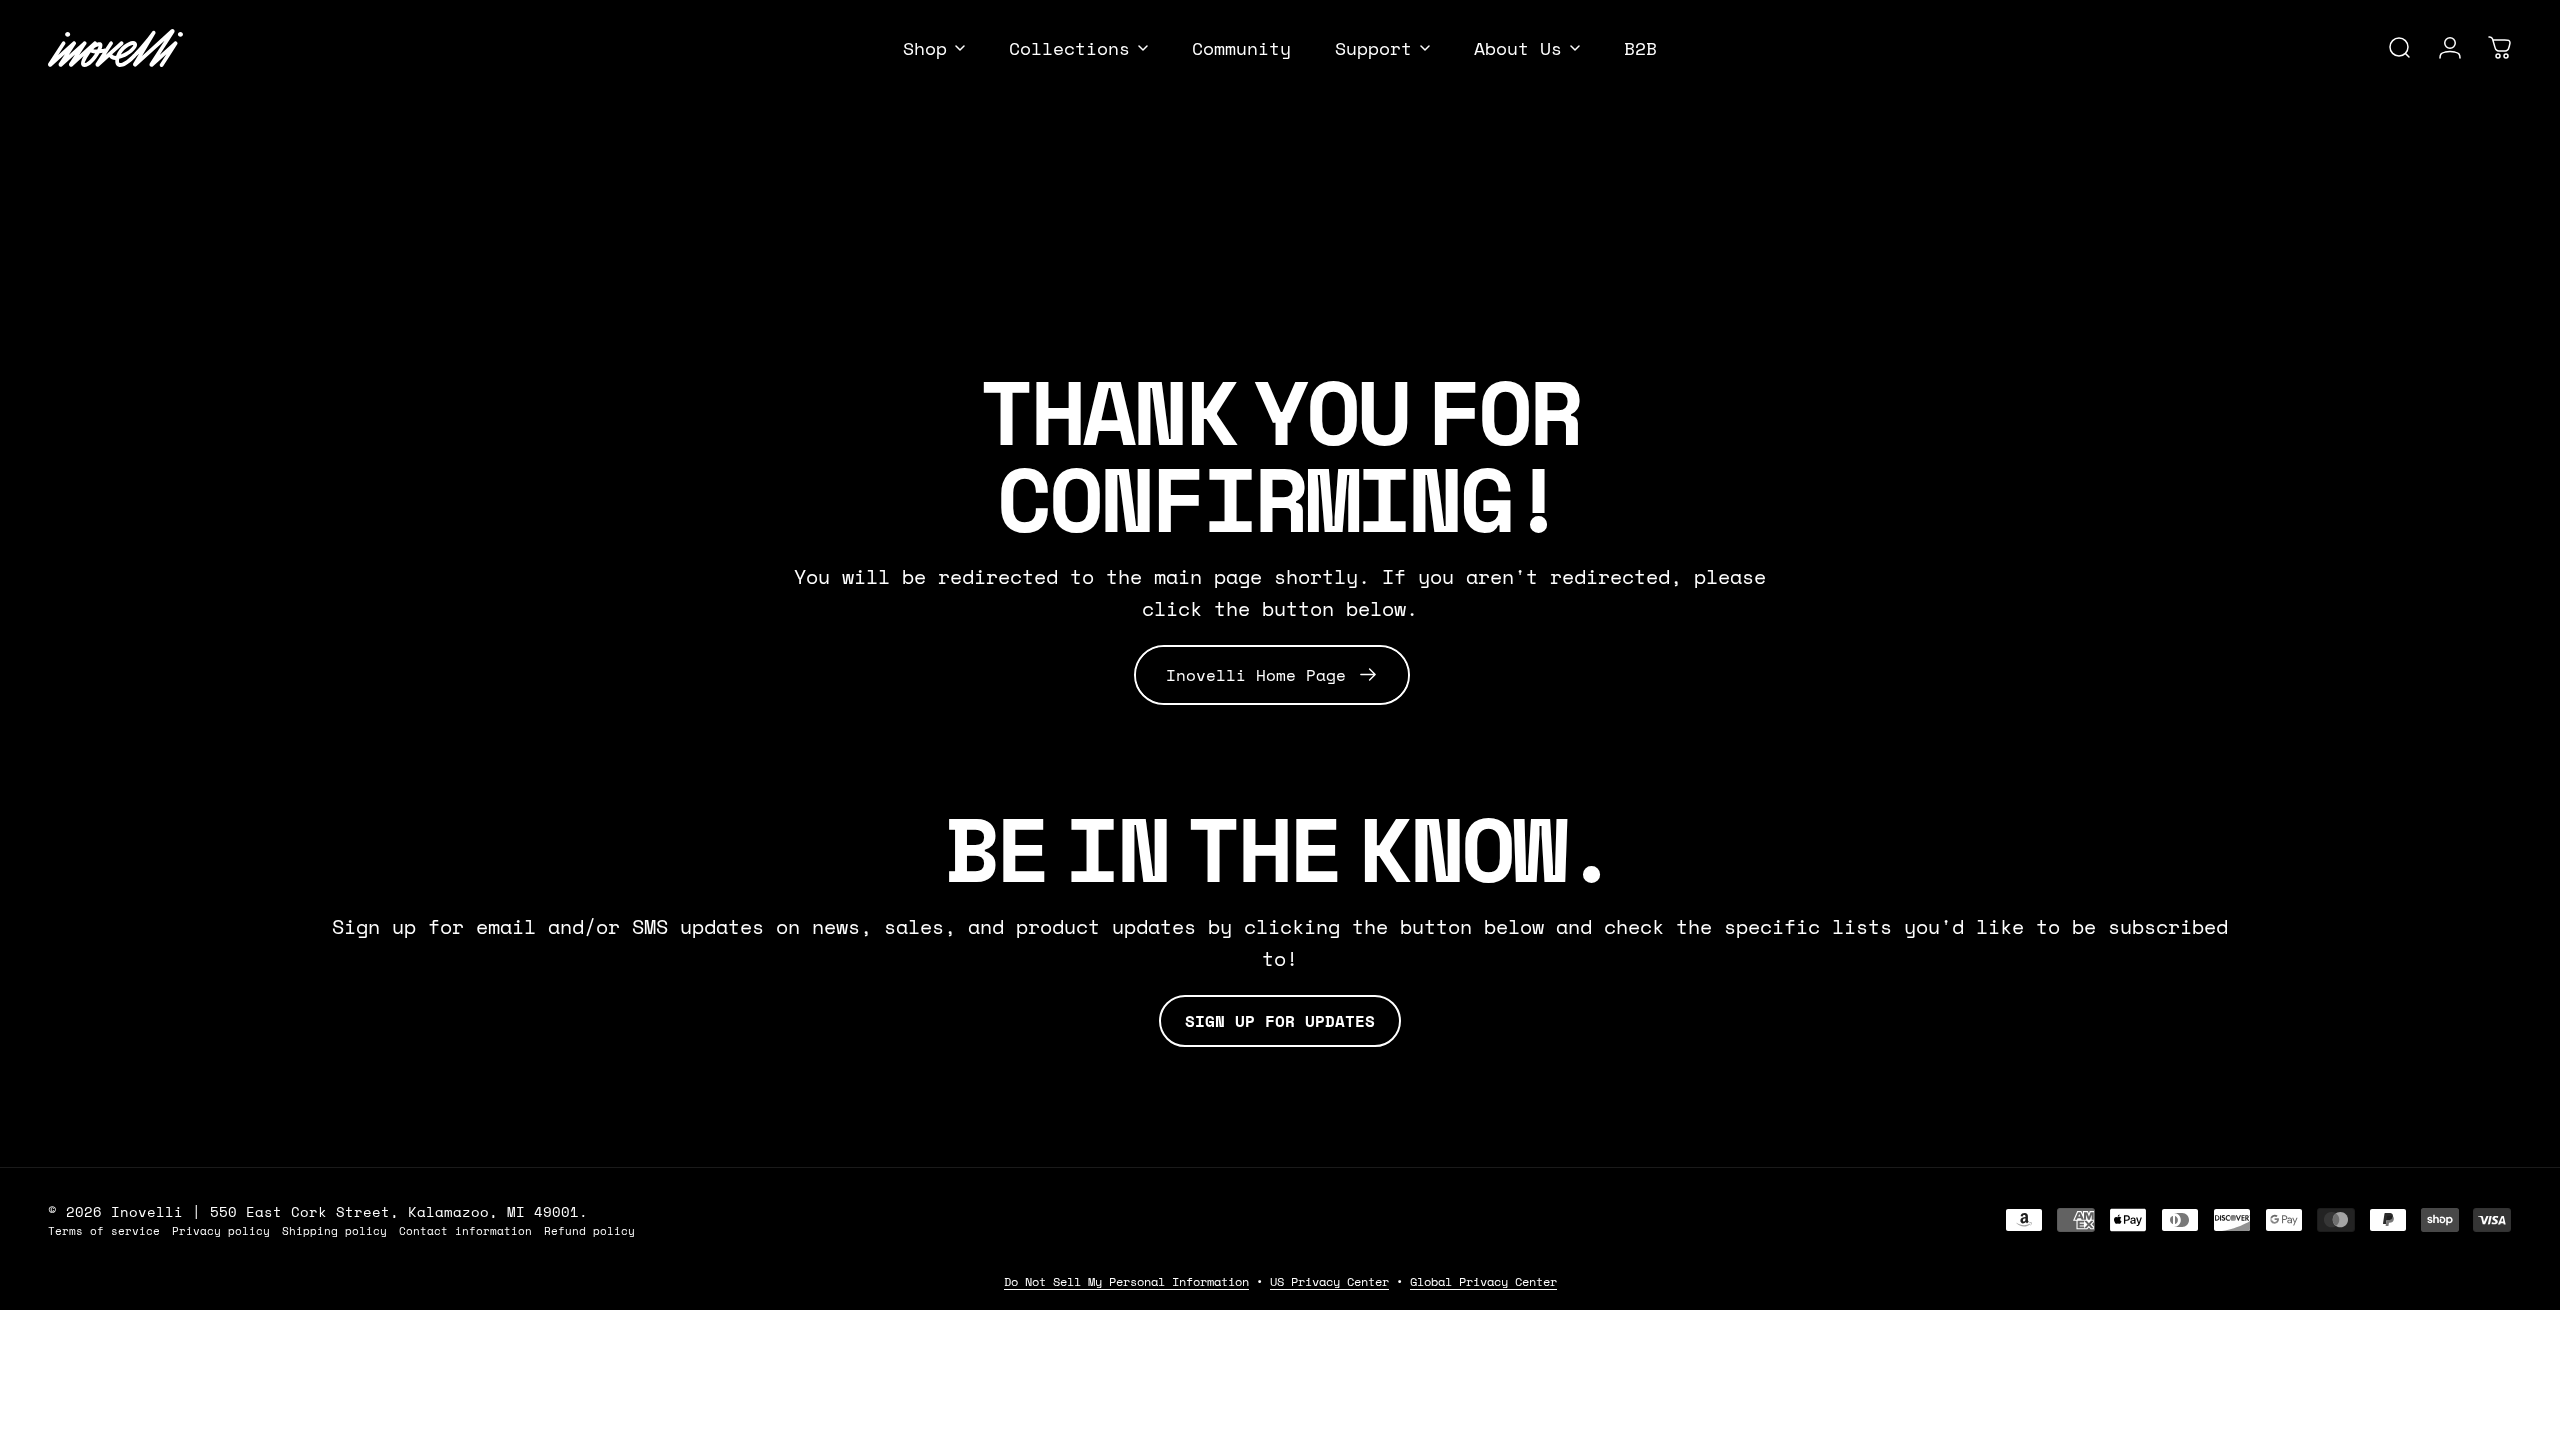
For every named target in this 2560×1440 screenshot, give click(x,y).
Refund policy (589, 1230)
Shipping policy (334, 1230)
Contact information (465, 1230)
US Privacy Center (1329, 1281)
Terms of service (104, 1230)
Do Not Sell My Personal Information (1126, 1281)
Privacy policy (221, 1230)
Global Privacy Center (1483, 1281)
